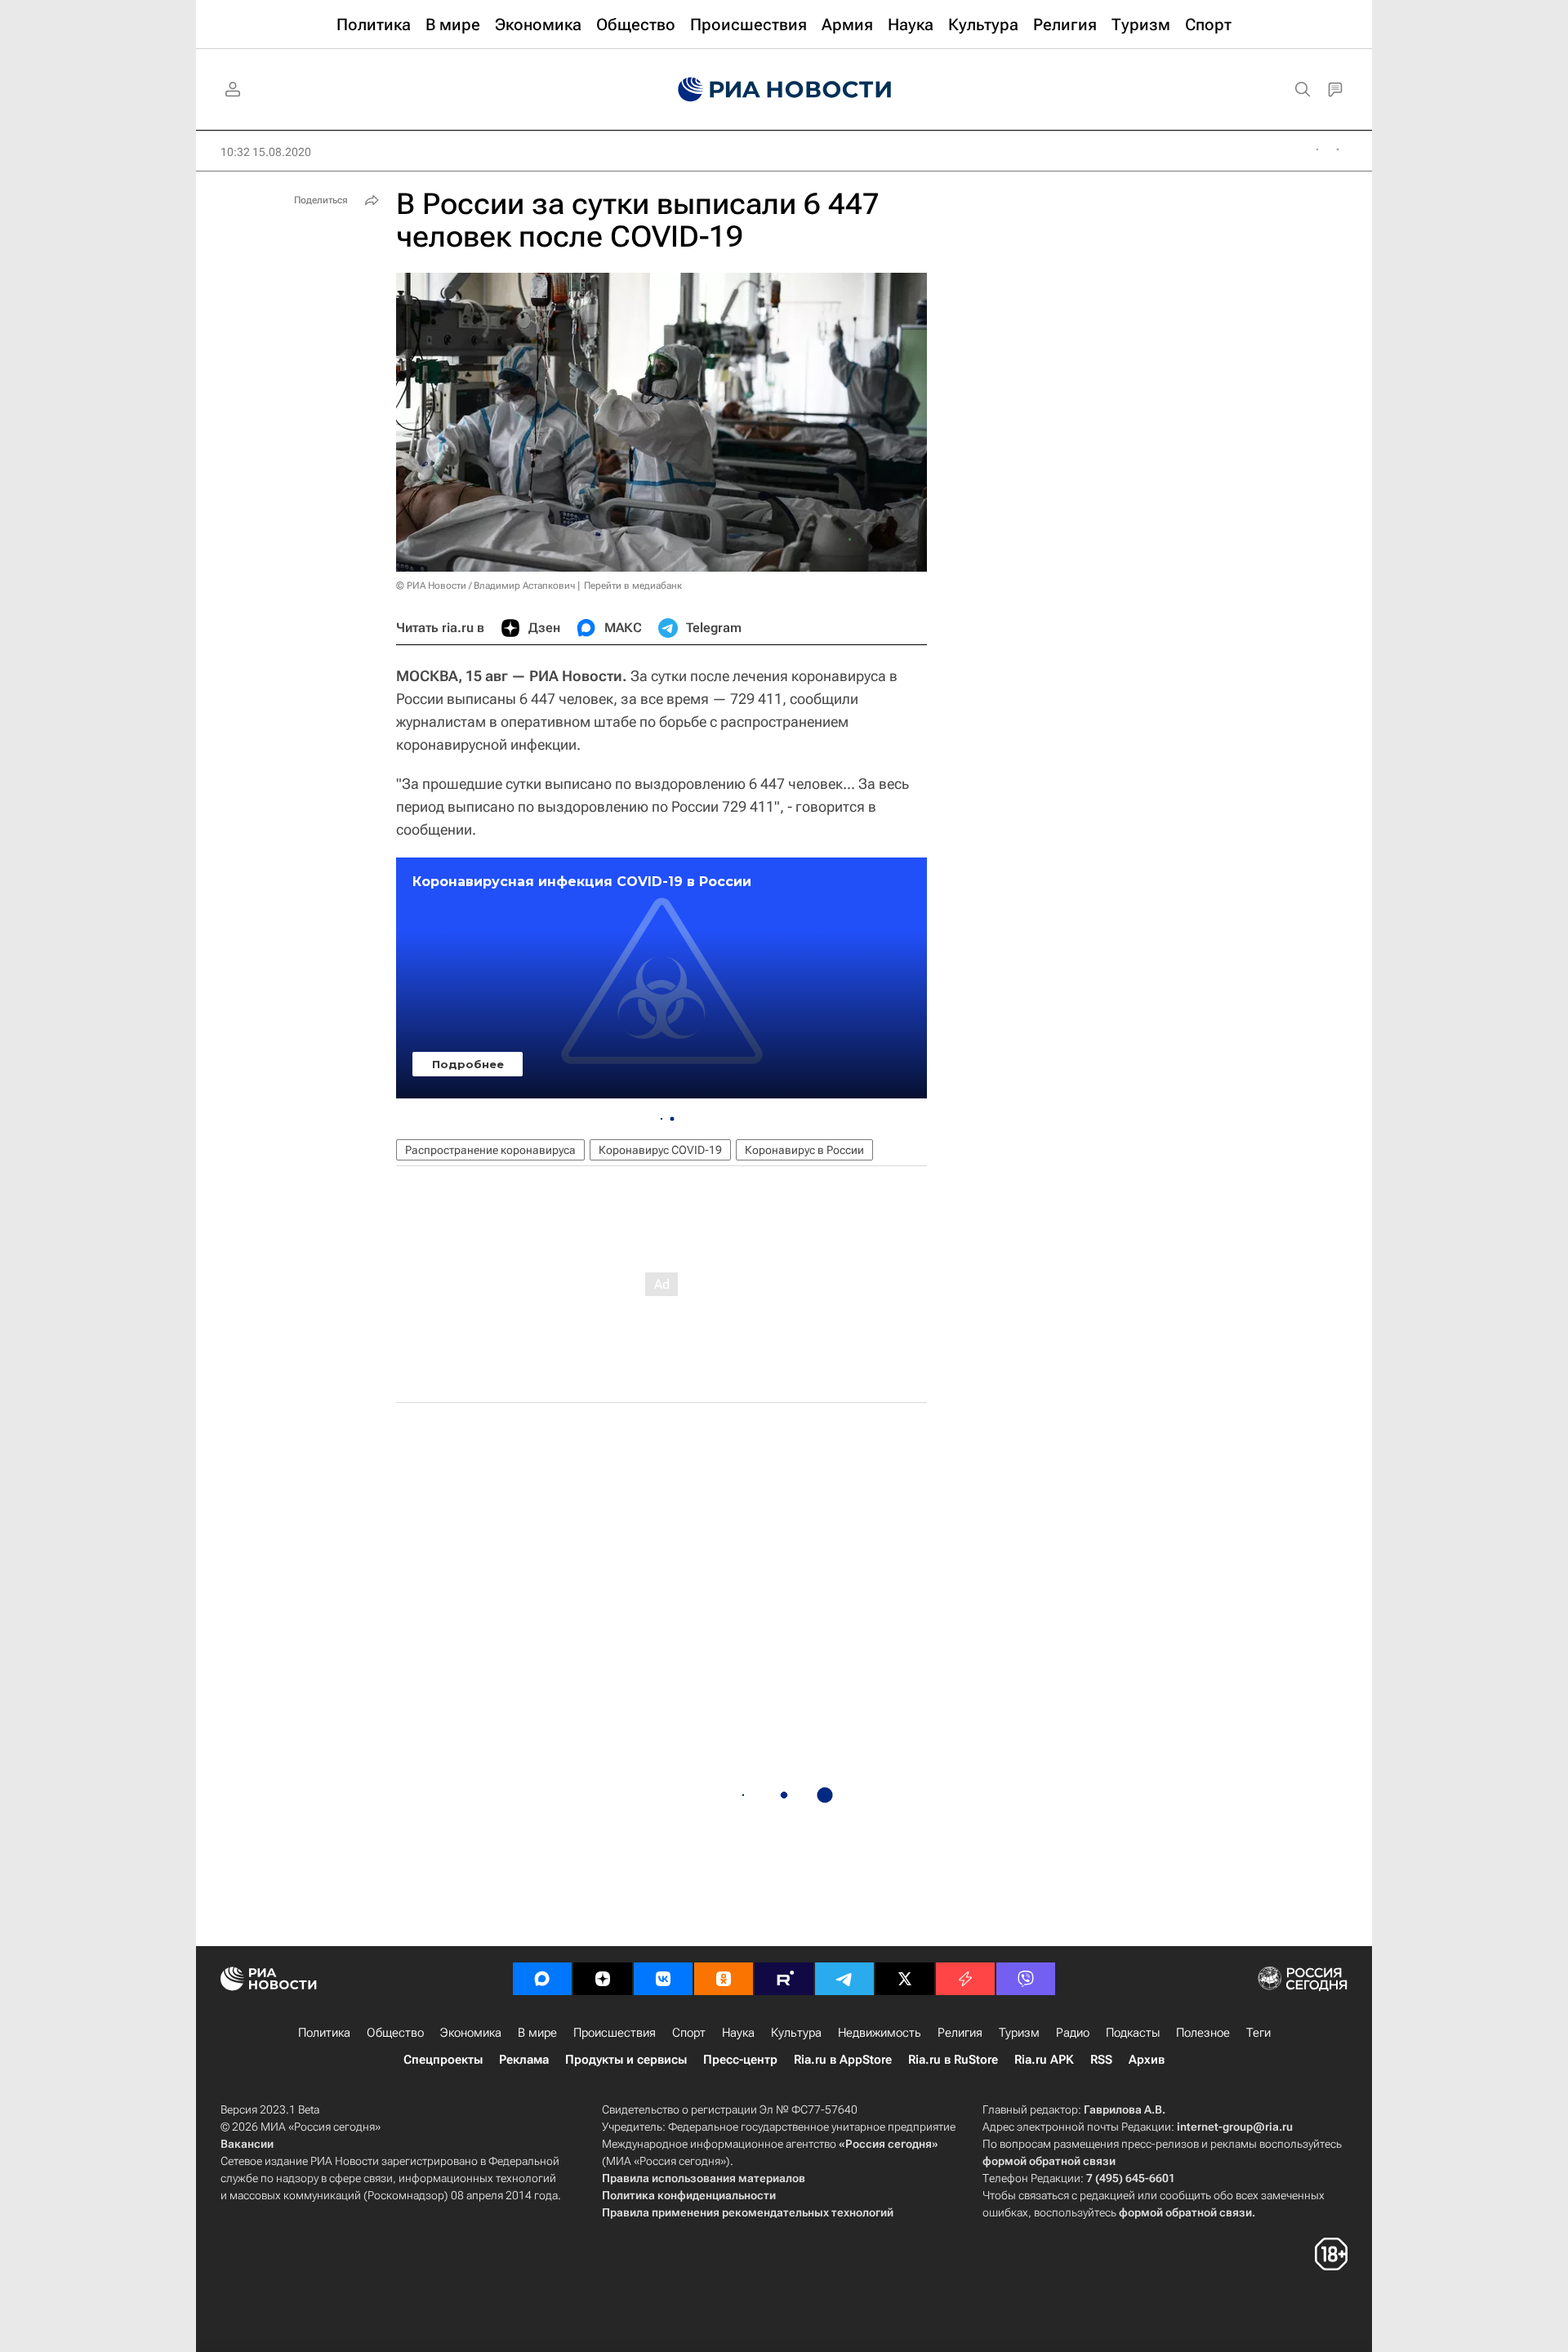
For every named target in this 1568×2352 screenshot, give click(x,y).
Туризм (1019, 2033)
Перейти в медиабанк (633, 586)
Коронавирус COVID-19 (660, 1150)
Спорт (689, 2033)
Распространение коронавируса (490, 1150)
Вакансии (247, 2144)
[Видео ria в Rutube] (784, 1979)
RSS (1101, 2060)
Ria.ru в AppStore (843, 2060)
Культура (796, 2033)
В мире (537, 2033)
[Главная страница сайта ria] (784, 90)
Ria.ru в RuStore (953, 2060)
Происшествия (615, 2033)
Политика (324, 2033)
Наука (738, 2033)
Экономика (471, 2033)
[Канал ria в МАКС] (542, 1979)
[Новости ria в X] (905, 1979)
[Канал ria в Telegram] (844, 1979)
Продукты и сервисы (626, 2060)
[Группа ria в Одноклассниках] (724, 1979)
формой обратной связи (1049, 2161)
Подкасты (1133, 2033)
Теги (1258, 2033)
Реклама (524, 2060)
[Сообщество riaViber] (1026, 1979)
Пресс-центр (740, 2060)
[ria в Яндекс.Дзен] (603, 1979)
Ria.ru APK (1044, 2060)
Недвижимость (880, 2033)
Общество (395, 2033)
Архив (1147, 2060)
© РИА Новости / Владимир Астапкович (486, 586)
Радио (1073, 2033)
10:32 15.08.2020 (266, 152)
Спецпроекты (443, 2060)
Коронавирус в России (804, 1150)
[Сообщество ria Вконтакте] (663, 1979)
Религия (960, 2033)
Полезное (1203, 2033)
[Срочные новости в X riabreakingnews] (965, 1979)
